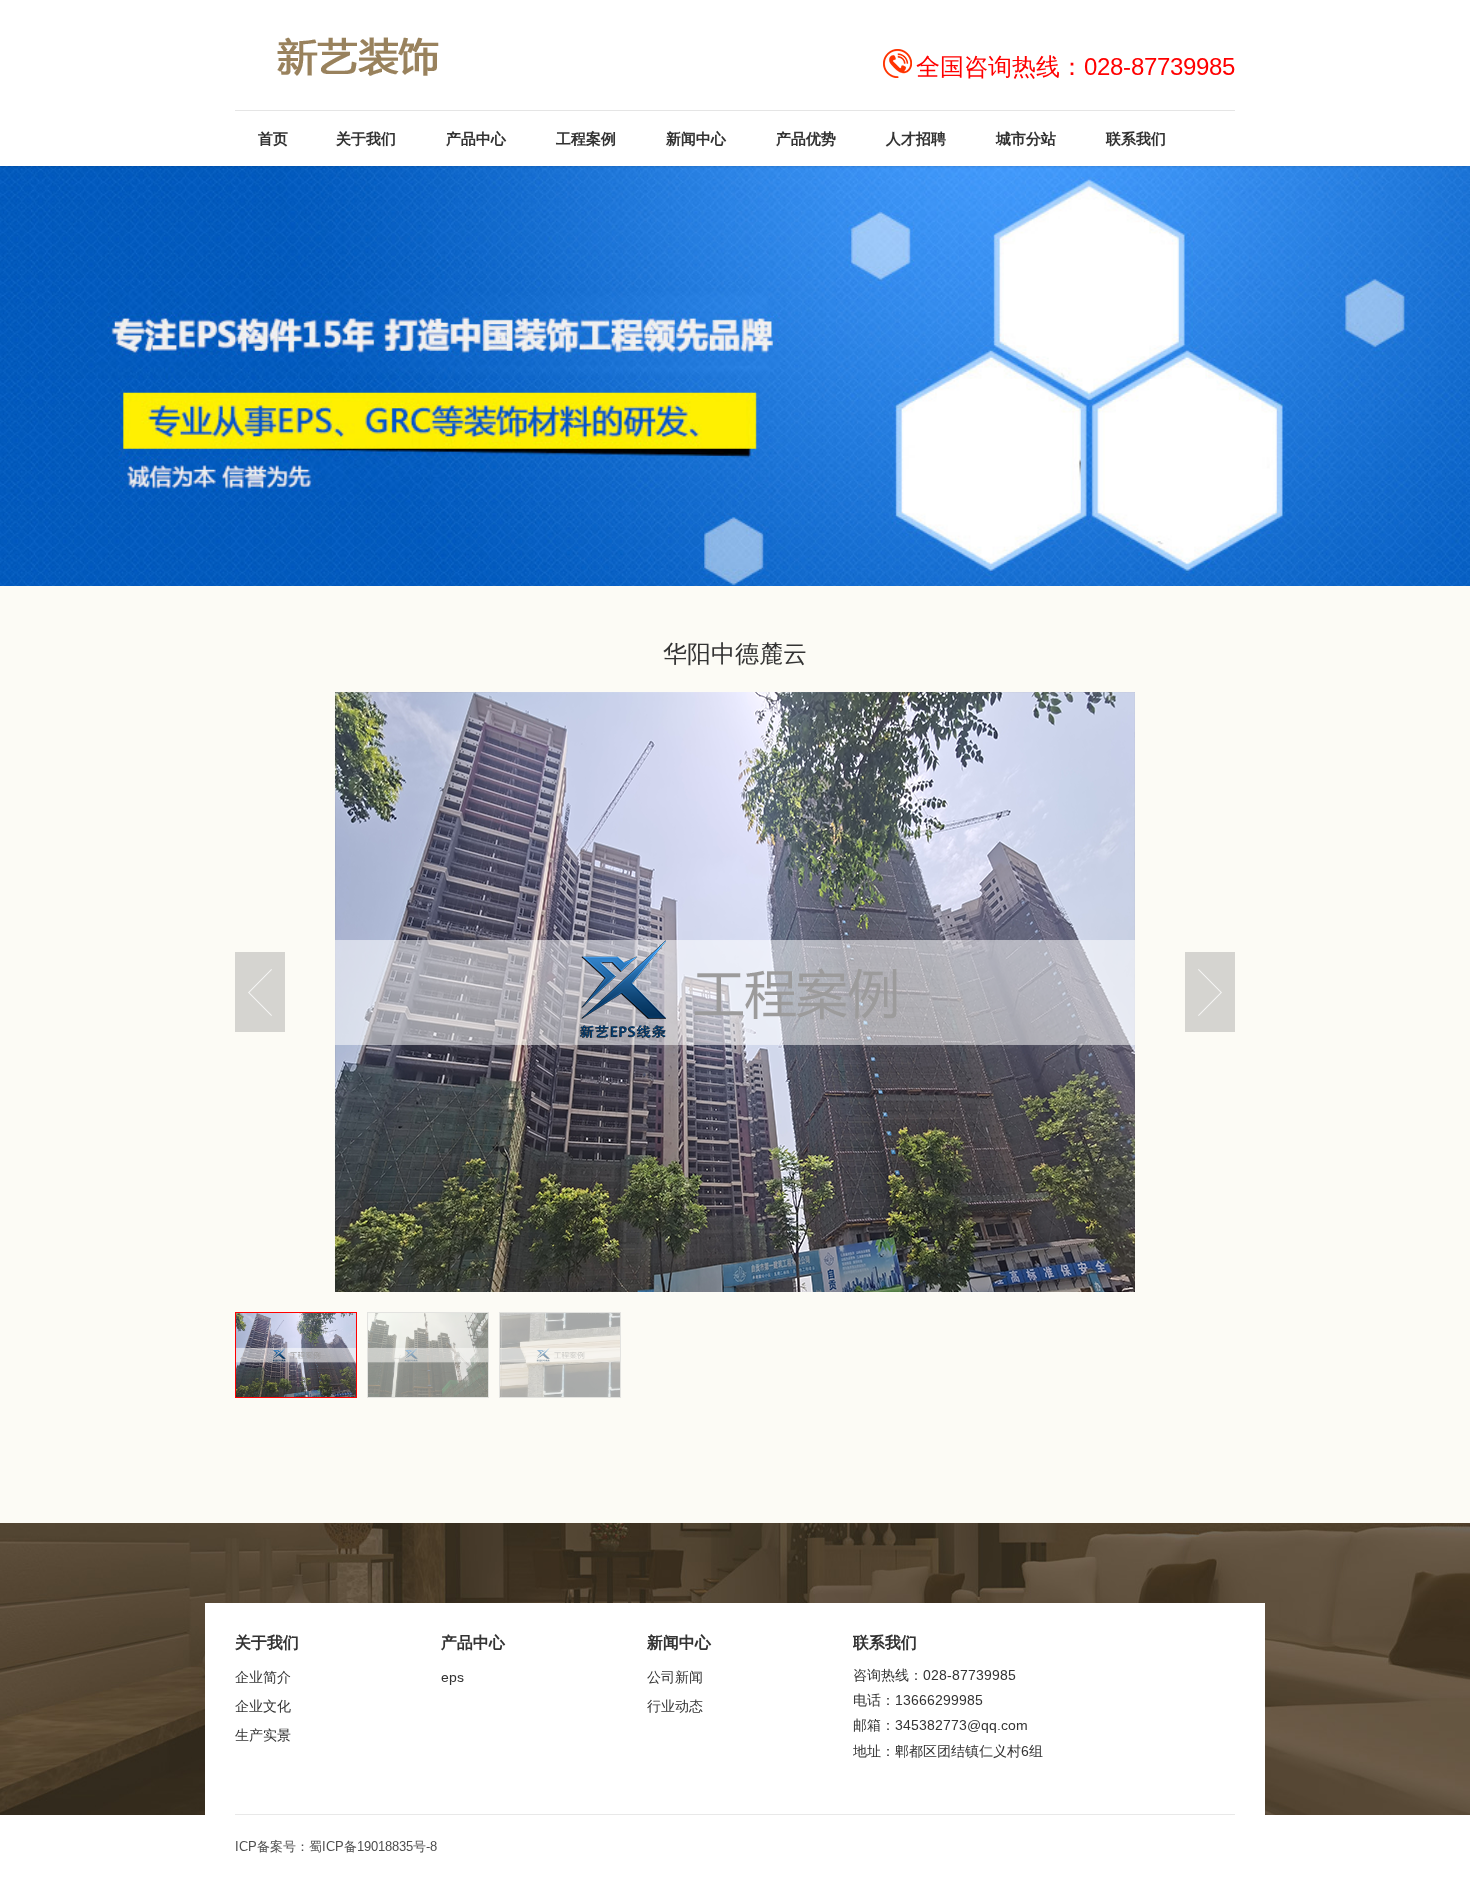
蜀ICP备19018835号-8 (373, 1846)
